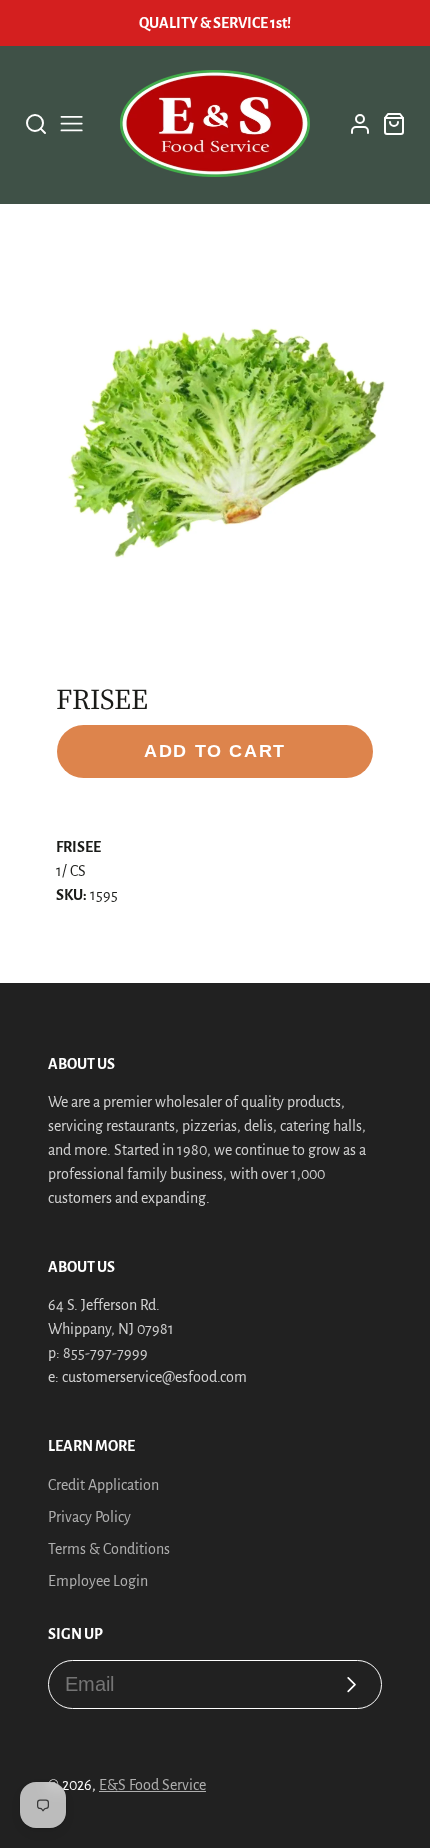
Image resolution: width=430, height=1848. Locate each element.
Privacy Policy (89, 1517)
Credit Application (103, 1485)
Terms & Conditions (109, 1549)
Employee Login (98, 1581)
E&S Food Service (152, 1785)
